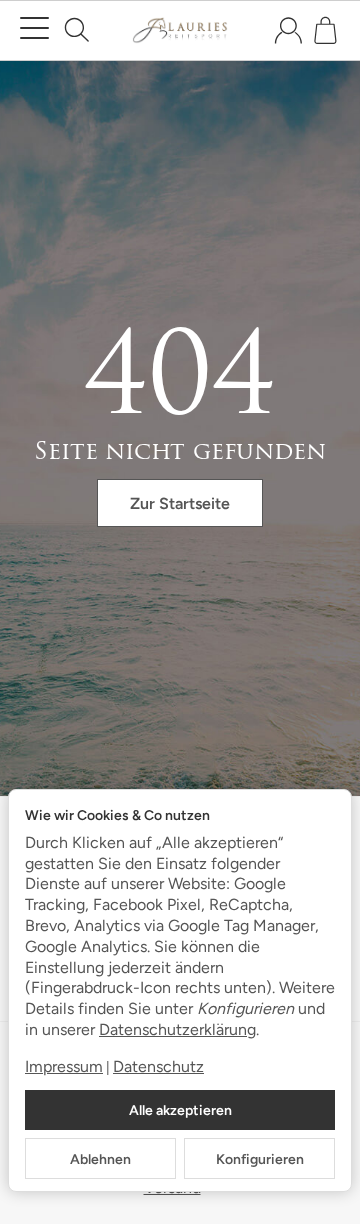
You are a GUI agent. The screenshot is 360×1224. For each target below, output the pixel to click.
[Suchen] (77, 30)
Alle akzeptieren (180, 1110)
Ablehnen (100, 1159)
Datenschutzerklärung (177, 1029)
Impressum (64, 1066)
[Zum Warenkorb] (325, 30)
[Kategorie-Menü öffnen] (34, 28)
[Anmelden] (288, 30)
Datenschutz (158, 1066)
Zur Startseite (180, 503)
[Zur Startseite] (180, 31)
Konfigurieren (260, 1159)
